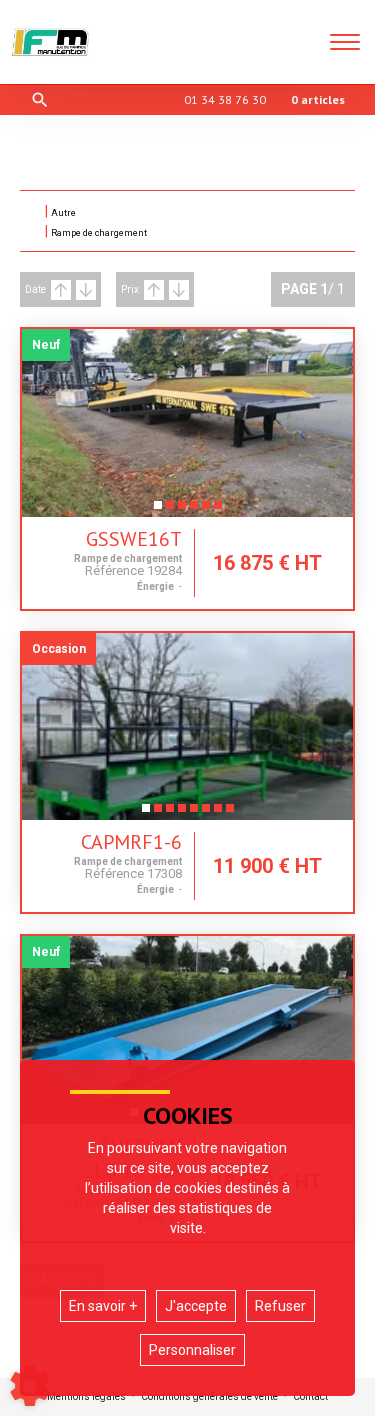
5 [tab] (206, 511)
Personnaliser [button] (192, 1350)
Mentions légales (86, 1397)
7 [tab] (218, 814)
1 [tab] (158, 511)
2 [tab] (170, 511)
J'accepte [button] (196, 1306)
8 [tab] (230, 814)
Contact (310, 1397)
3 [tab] (182, 511)
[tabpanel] (187, 423)
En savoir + (103, 1306)
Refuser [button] (280, 1306)
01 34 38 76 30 (225, 99)
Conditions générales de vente (209, 1397)
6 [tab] (218, 511)
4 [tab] (194, 511)
